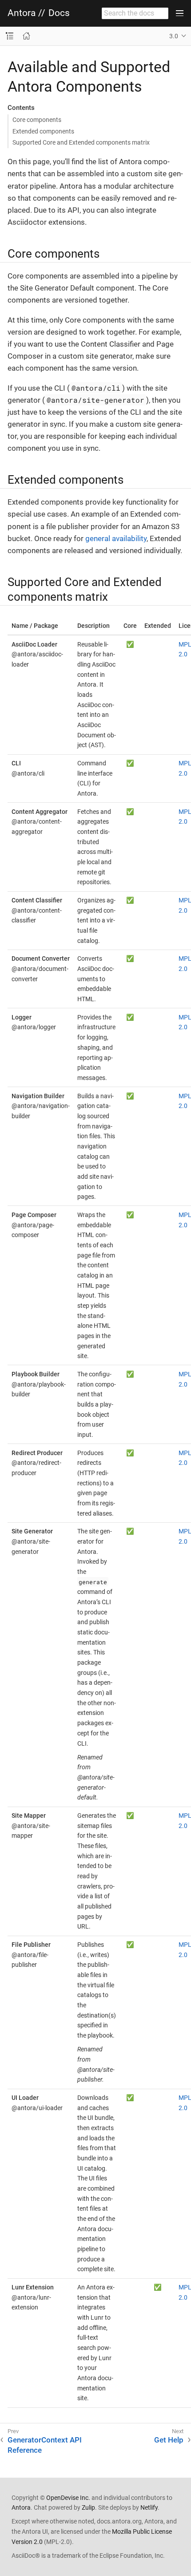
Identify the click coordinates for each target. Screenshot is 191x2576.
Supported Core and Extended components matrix (81, 142)
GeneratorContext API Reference (45, 2445)
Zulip (88, 2507)
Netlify (149, 2507)
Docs (59, 13)
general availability (116, 538)
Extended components (43, 131)
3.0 (174, 36)
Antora (22, 13)
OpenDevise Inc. (68, 2498)
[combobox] (135, 13)
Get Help (169, 2440)
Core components (37, 120)
